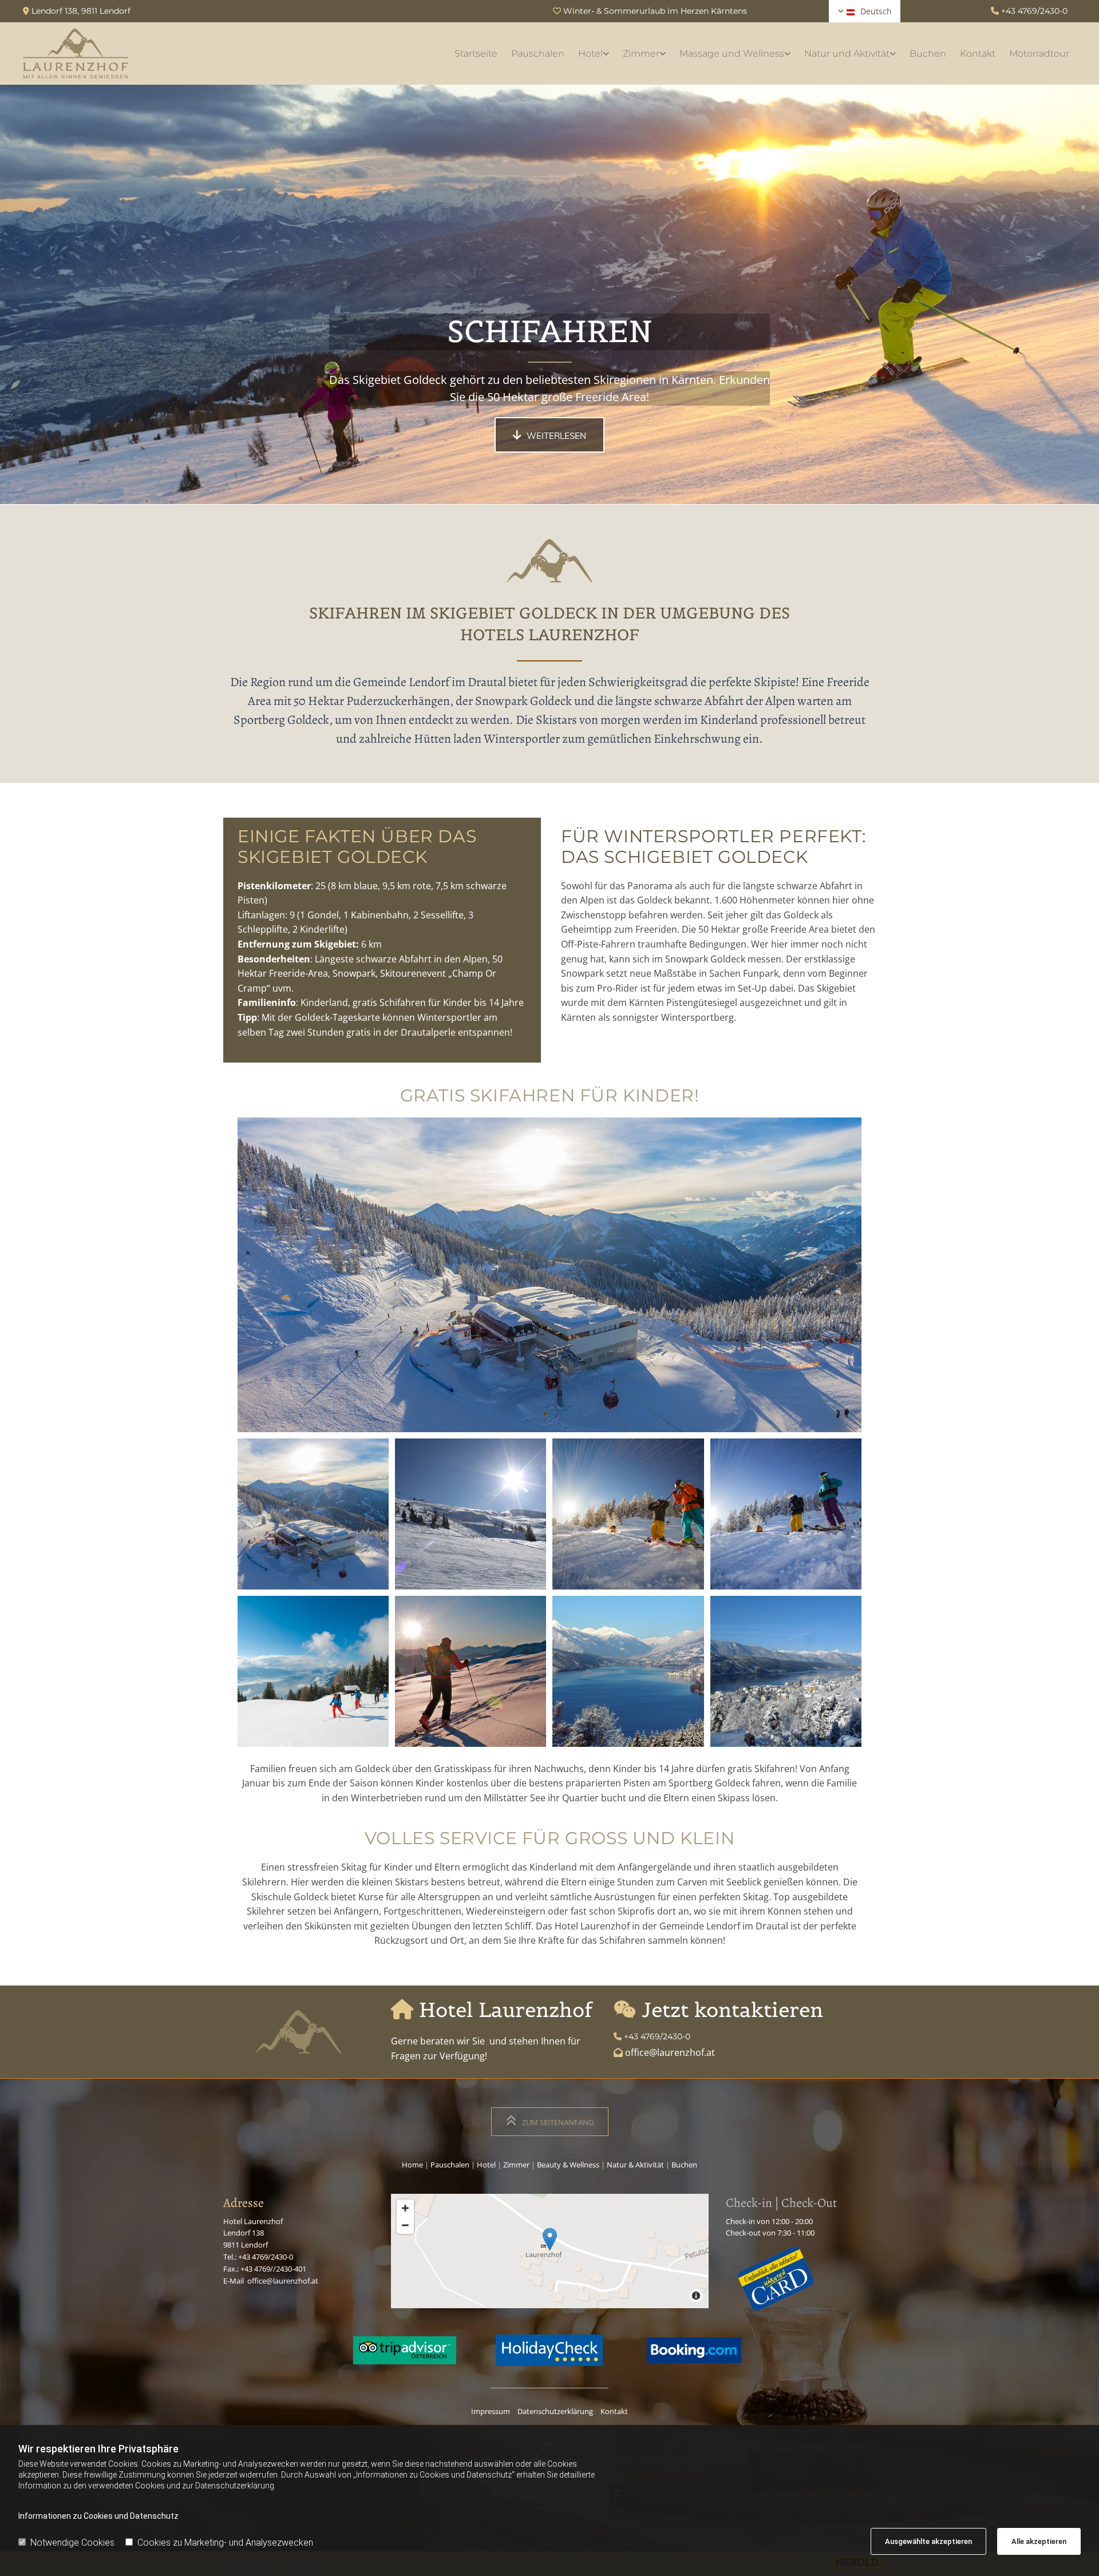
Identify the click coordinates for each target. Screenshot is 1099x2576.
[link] (594, 53)
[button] (549, 435)
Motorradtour (1039, 53)
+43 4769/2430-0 (1034, 11)
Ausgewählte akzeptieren (928, 2541)
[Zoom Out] (405, 2225)
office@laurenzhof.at (283, 2281)
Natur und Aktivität (847, 53)
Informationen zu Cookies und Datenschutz (98, 2516)
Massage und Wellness (732, 53)
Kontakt (978, 53)
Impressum (491, 2411)
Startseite (476, 53)
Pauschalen (538, 53)
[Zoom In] (405, 2208)
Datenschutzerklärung (555, 2411)
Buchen (928, 53)
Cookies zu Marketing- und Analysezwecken (225, 2543)
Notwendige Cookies (72, 2543)
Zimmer (641, 53)
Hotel (590, 53)
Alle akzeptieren (1039, 2541)
